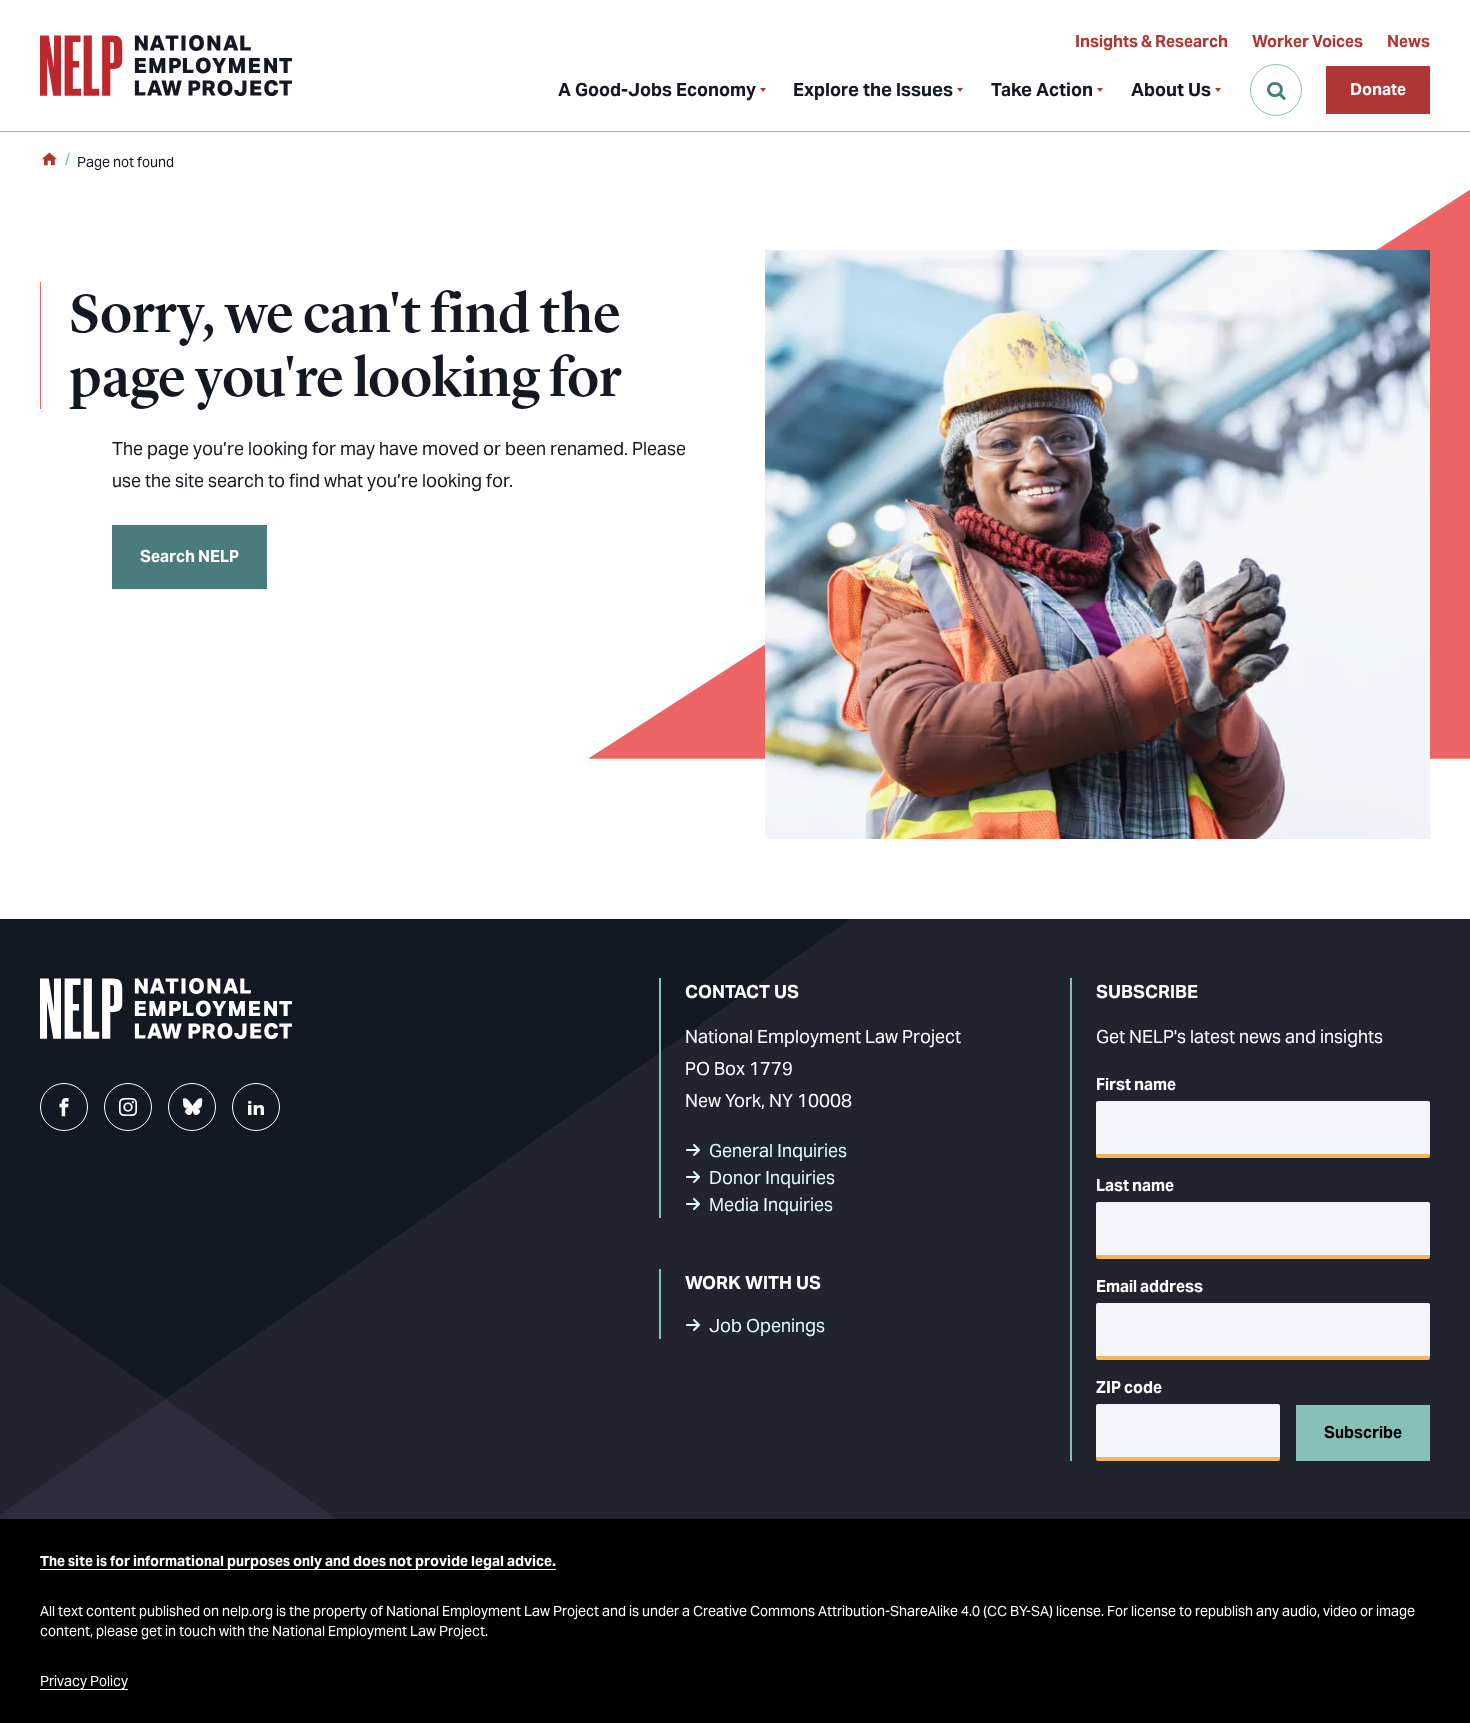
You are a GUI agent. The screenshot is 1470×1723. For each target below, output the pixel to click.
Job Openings (767, 1325)
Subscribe (1363, 1432)
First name (1136, 1084)
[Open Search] (1276, 90)
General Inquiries (778, 1150)
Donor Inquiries (772, 1177)
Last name (1135, 1185)
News (1408, 41)
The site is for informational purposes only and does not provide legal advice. (298, 1561)
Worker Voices (1307, 41)
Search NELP (189, 556)
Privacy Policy (84, 1681)
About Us (1171, 89)
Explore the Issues (873, 89)
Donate (1378, 89)
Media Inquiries (771, 1204)
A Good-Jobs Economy (657, 89)
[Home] (49, 161)
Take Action (1042, 89)
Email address (1149, 1286)
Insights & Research (1151, 41)
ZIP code (1129, 1387)
